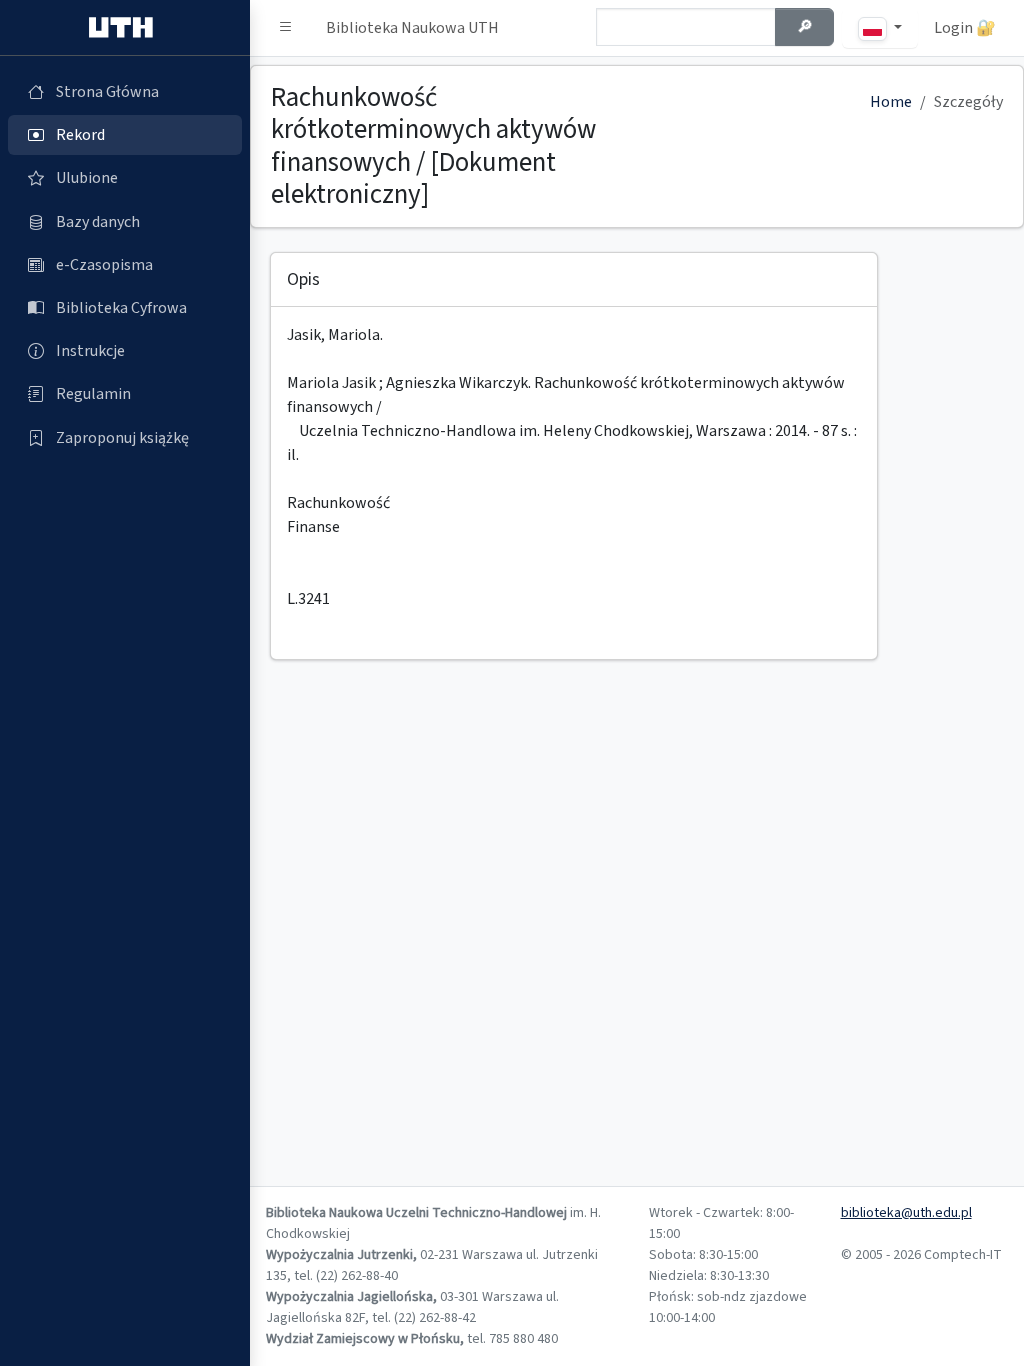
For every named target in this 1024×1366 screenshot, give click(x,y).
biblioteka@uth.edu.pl (906, 1213)
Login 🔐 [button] (965, 28)
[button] (286, 28)
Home (891, 102)
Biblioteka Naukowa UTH (412, 28)
